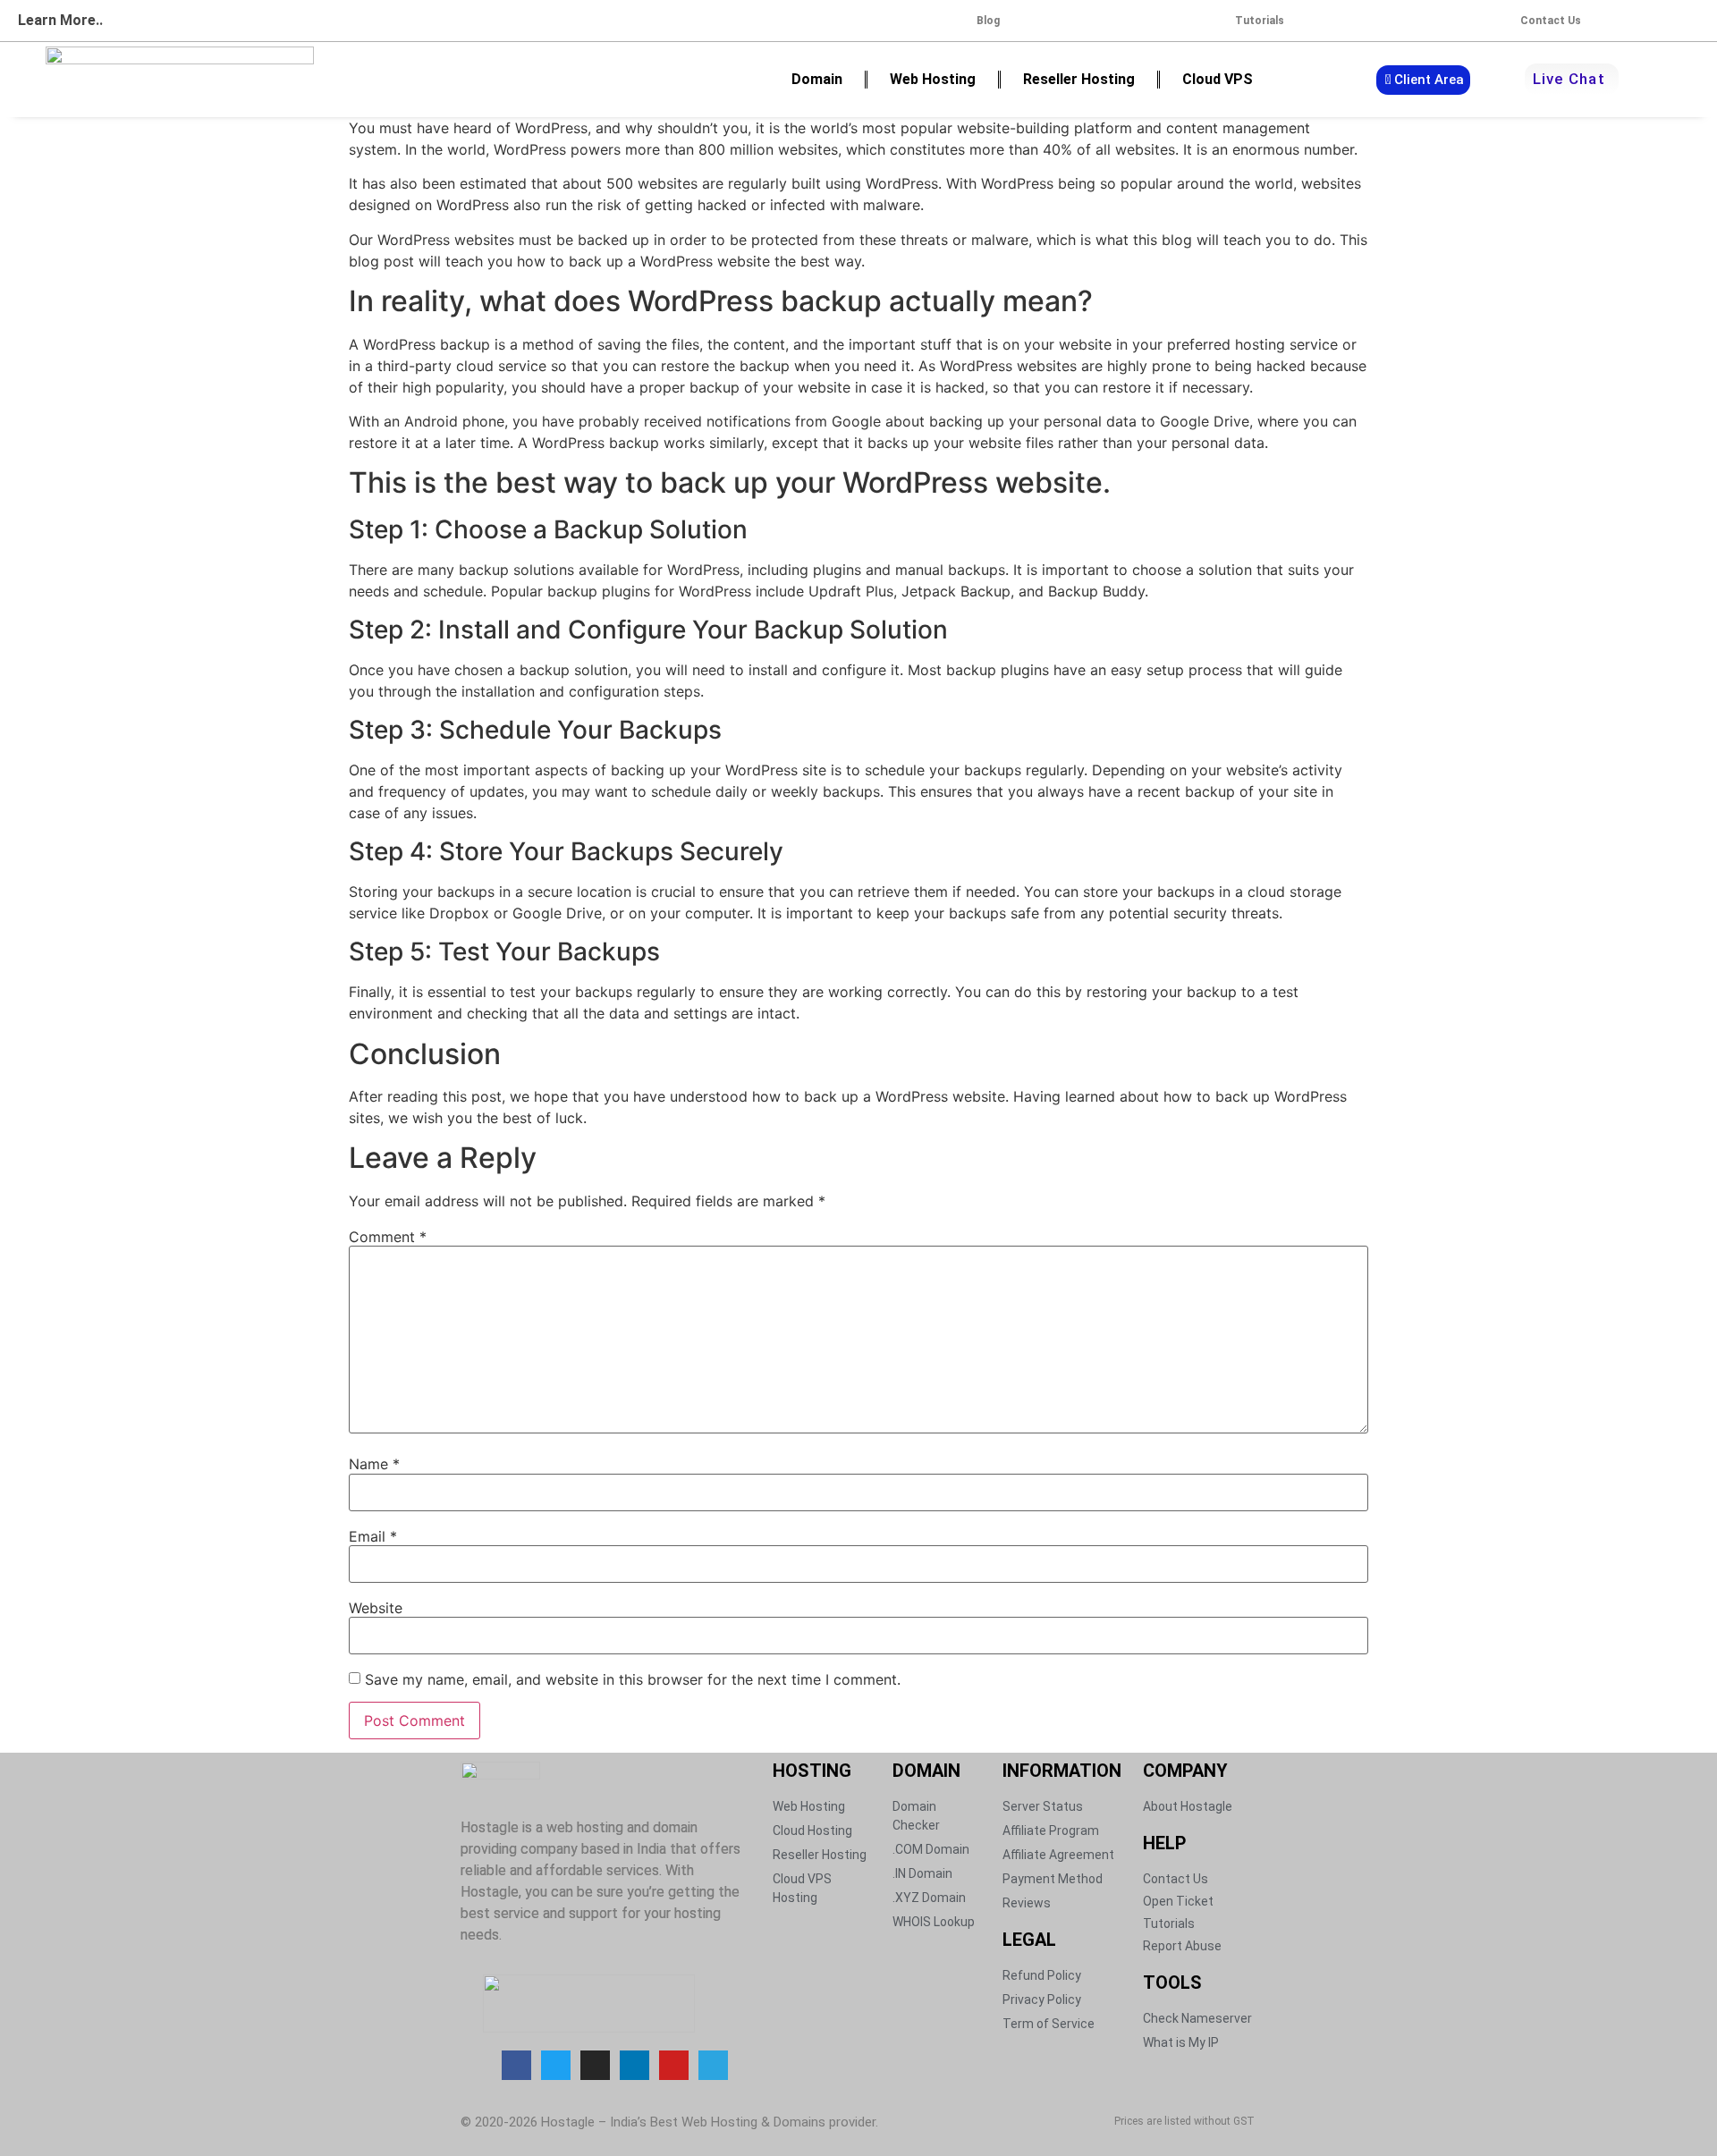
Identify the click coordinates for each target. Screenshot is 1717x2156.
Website (376, 1608)
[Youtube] (674, 2065)
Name (374, 1464)
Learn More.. (60, 20)
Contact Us (1551, 21)
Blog (988, 21)
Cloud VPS (1218, 79)
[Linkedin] (634, 2065)
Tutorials (1260, 21)
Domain (817, 79)
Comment (388, 1237)
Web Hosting (933, 79)
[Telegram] (713, 2065)
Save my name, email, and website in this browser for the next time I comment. (633, 1679)
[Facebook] (516, 2065)
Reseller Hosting (1079, 79)
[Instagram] (595, 2065)
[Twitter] (556, 2065)
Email (373, 1536)
